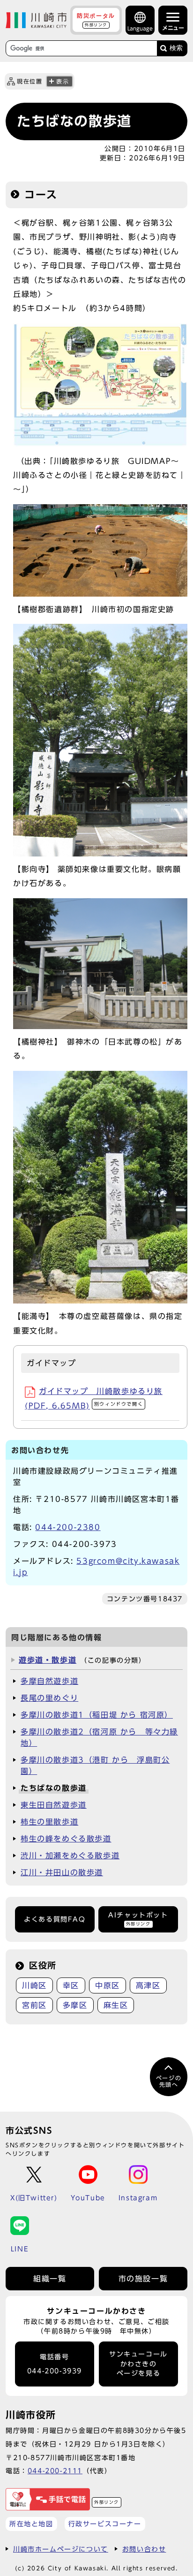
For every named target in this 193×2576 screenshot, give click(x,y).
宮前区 (34, 2005)
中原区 (108, 1985)
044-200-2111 (55, 2471)
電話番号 (55, 2364)
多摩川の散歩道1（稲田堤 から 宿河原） (97, 1715)
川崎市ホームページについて (61, 2549)
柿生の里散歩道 (49, 1822)
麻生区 (116, 2005)
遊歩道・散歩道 (48, 1660)
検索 (176, 48)
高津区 (148, 1985)
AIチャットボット (138, 1919)
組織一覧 (50, 2279)
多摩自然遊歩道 (49, 1681)
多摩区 (75, 2005)
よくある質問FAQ (55, 1919)
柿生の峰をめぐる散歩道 (66, 1839)
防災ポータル (96, 20)
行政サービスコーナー (105, 2524)
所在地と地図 (31, 2524)
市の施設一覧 (143, 2279)
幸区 (71, 1985)
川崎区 (34, 1985)
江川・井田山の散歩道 (62, 1872)
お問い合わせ (144, 2549)
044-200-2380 (68, 1527)
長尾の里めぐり (49, 1698)
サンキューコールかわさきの (138, 2364)
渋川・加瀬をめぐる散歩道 (70, 1856)
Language (140, 28)
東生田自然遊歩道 (54, 1805)
